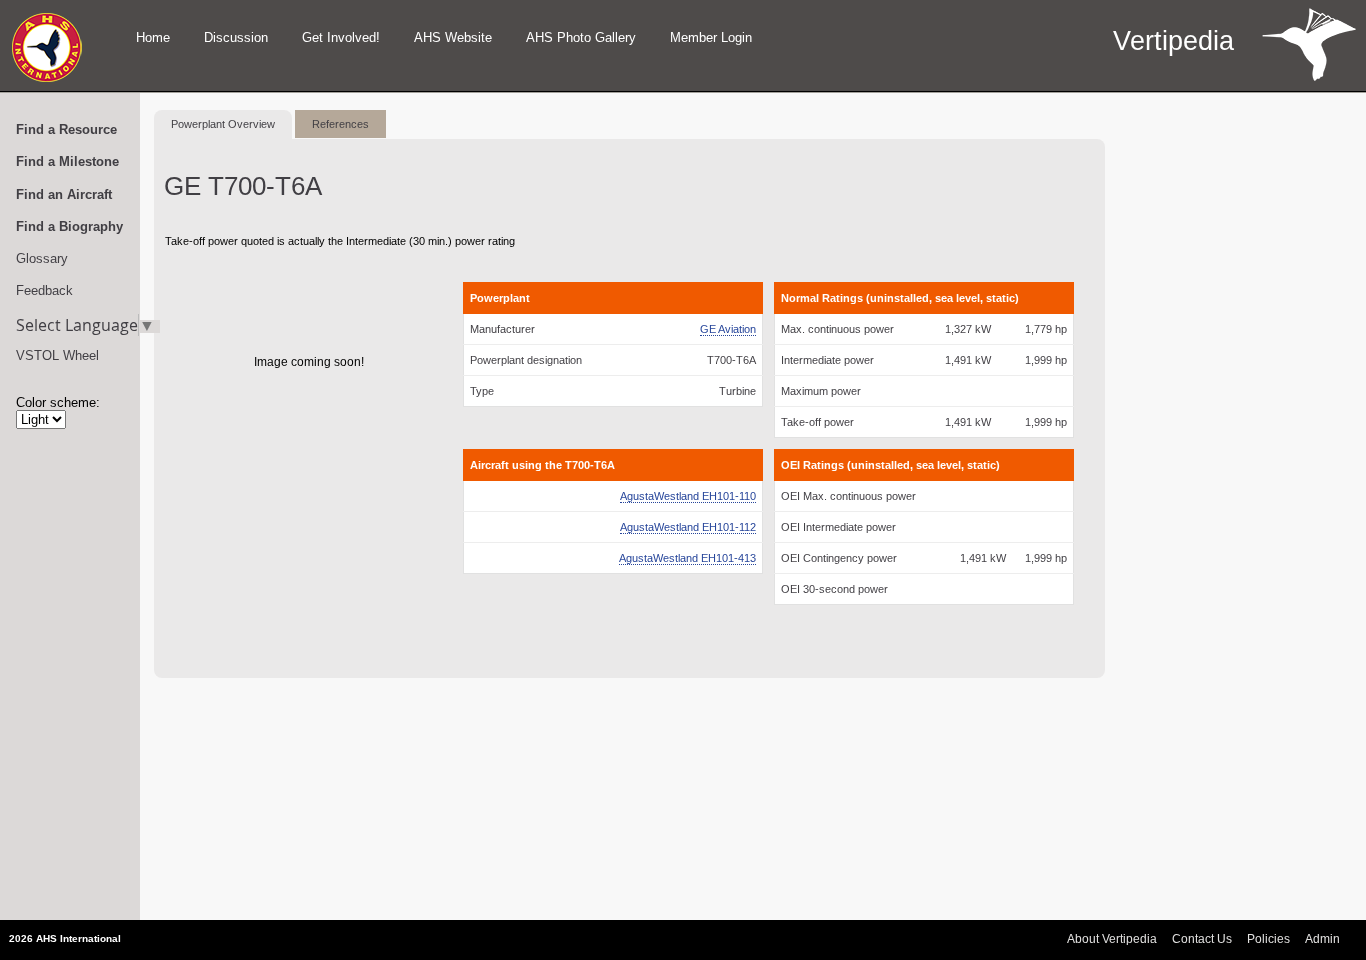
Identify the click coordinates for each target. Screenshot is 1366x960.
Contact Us (1202, 939)
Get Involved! (341, 37)
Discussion (236, 37)
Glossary (42, 258)
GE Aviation (728, 329)
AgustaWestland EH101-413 (687, 558)
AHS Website (453, 37)
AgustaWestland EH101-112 (688, 527)
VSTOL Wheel (57, 355)
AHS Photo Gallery (581, 37)
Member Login (711, 37)
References (340, 124)
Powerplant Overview (223, 124)
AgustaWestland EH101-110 (688, 496)
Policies (1268, 939)
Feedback (44, 290)
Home (153, 37)
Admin (1322, 939)
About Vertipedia (1112, 939)
